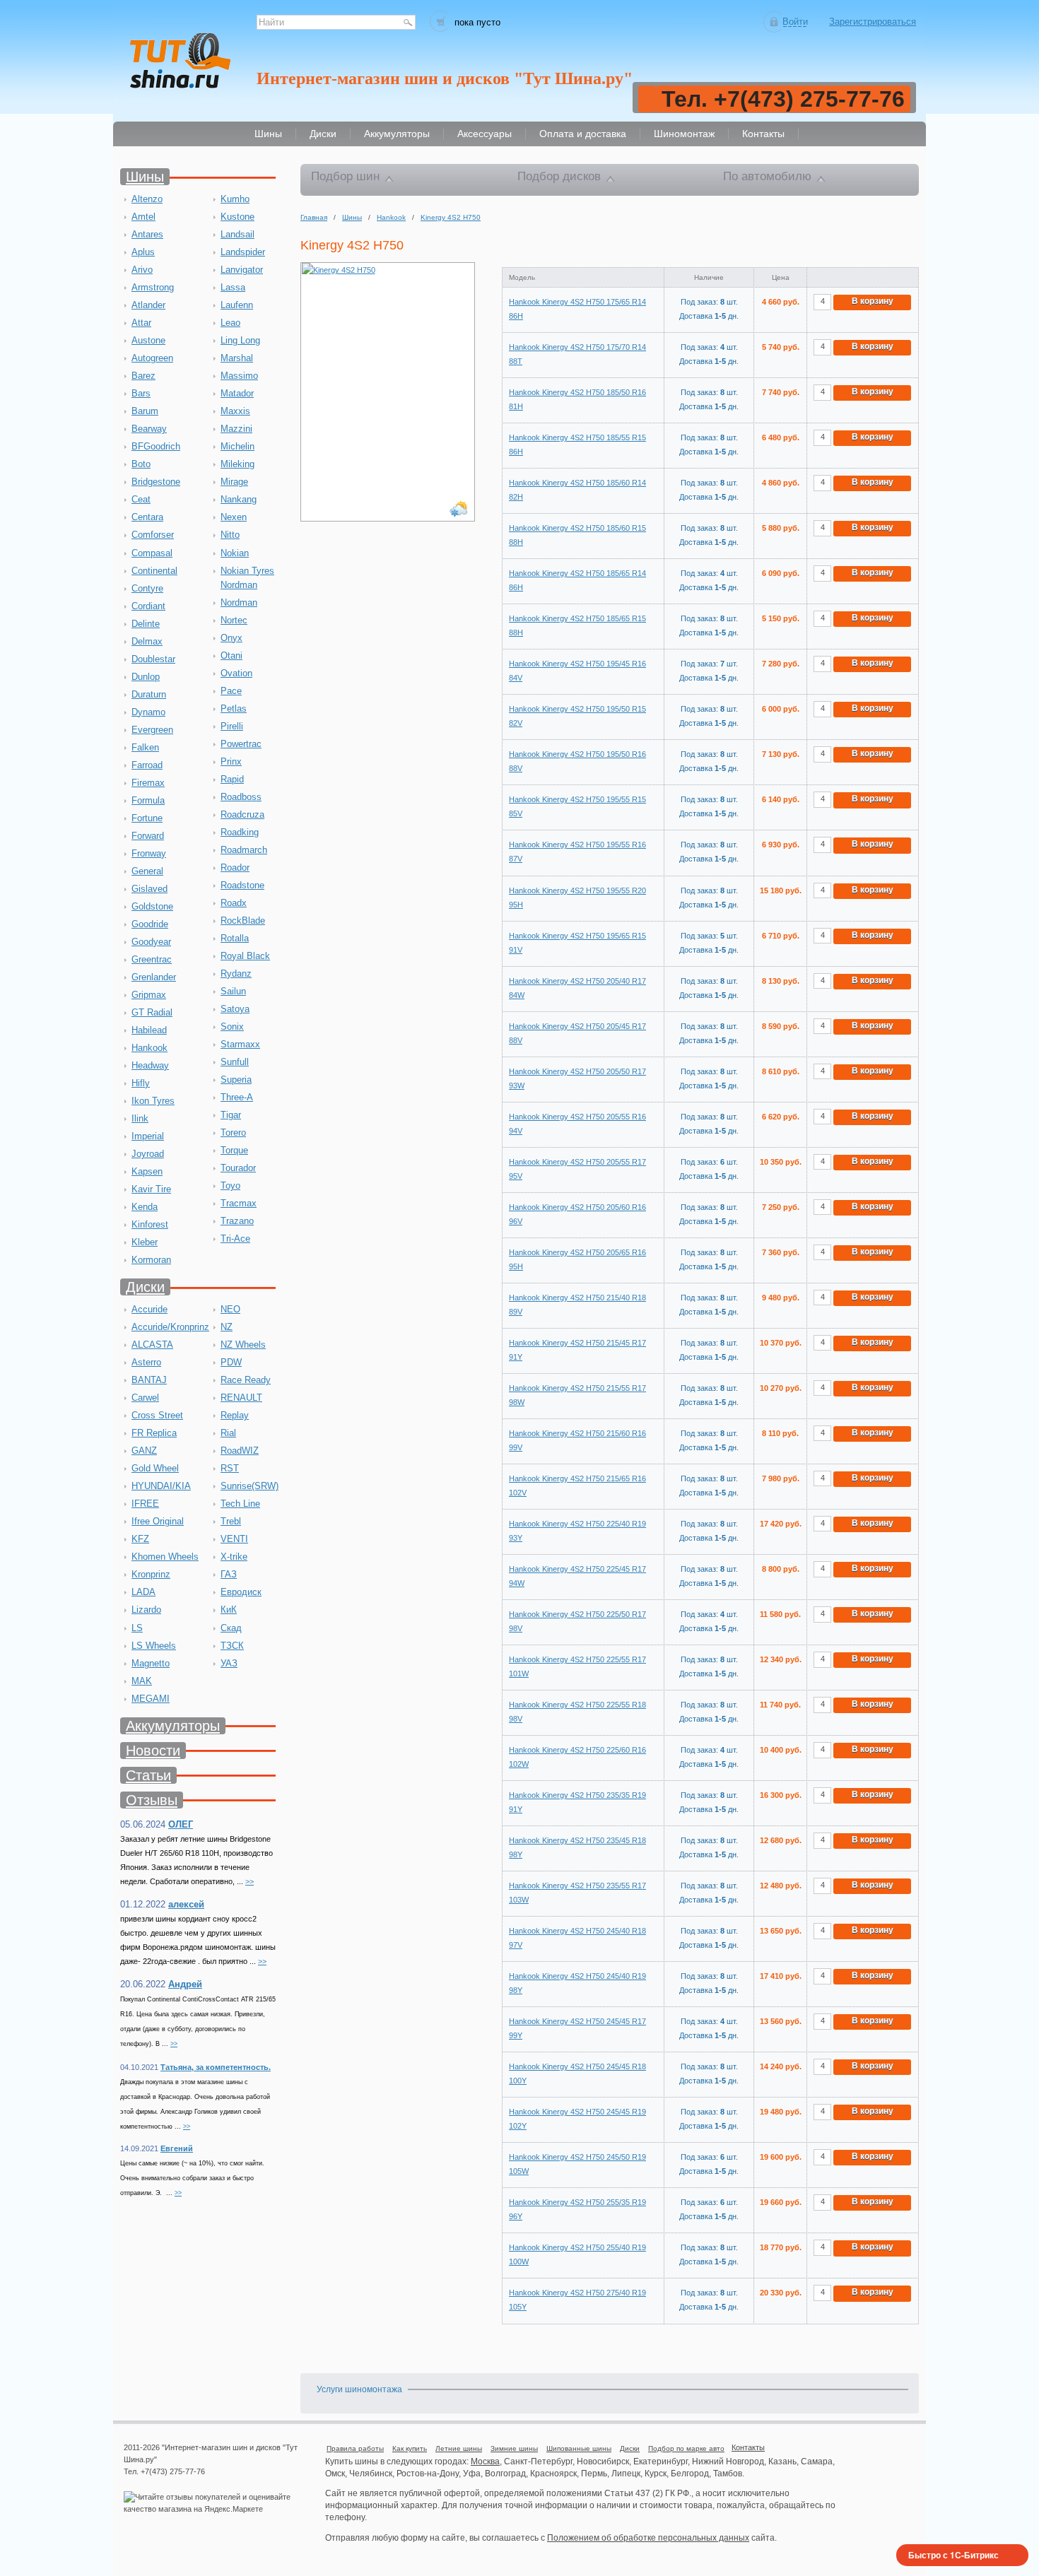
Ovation (236, 673)
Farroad (147, 765)
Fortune (147, 818)
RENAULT (241, 1398)
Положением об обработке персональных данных (648, 2538)
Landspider (243, 252)
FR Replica (154, 1433)
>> (250, 1881)
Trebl (231, 1521)
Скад (231, 1628)
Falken (145, 747)
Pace (231, 691)
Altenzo (147, 199)
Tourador (238, 1168)
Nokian (235, 553)
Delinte (146, 624)
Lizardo (146, 1610)
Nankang (239, 499)
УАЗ (229, 1663)
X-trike (234, 1557)
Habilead (149, 1030)
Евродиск (241, 1592)
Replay (235, 1415)
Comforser (153, 535)
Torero (233, 1133)
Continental (154, 571)
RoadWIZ (240, 1451)
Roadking (240, 832)
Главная (314, 217)
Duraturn (149, 694)
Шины (145, 177)
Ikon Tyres (153, 1101)
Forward (148, 836)
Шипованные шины (579, 2448)
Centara (147, 517)
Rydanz (236, 974)
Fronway (149, 853)
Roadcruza (242, 814)
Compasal (152, 553)
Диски (145, 1287)
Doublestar (153, 659)
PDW (231, 1362)
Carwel (145, 1398)
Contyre (147, 588)
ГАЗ (229, 1574)
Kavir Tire (151, 1189)
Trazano (237, 1221)
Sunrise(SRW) (250, 1486)
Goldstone (152, 906)
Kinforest (150, 1224)
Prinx (231, 761)
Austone (148, 340)
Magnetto (151, 1663)
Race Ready (246, 1380)
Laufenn (237, 305)
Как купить (410, 2448)
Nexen (234, 517)
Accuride (149, 1309)
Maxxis (235, 411)
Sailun (233, 991)
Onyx (231, 638)
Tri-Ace (235, 1239)
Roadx (234, 903)
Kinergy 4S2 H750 (451, 217)
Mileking (237, 464)
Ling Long (240, 340)
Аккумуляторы (173, 1726)
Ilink (140, 1118)
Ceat (141, 499)
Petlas (234, 708)
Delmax (147, 641)
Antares (147, 234)
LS (137, 1628)
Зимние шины (514, 2448)
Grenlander (154, 977)
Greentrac (152, 959)
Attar (141, 323)
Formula (148, 800)
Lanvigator (242, 270)
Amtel (143, 217)
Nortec (234, 620)
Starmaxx (240, 1044)
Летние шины (459, 2448)
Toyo (230, 1186)
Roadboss (241, 797)
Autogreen (152, 358)
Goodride (150, 924)
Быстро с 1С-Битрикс (953, 2555)
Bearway (149, 429)
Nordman (239, 602)
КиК (229, 1610)
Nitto (230, 535)
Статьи (148, 1775)
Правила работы (355, 2448)
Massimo (239, 376)
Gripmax (149, 995)
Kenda (145, 1207)
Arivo (142, 270)
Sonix (232, 1027)
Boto (141, 464)
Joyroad (148, 1154)
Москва (485, 2462)
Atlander (148, 305)
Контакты (748, 2447)
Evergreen (152, 730)
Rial (228, 1433)
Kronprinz (151, 1574)
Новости (153, 1751)
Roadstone (242, 885)
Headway (150, 1065)
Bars (141, 393)
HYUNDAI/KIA (161, 1486)
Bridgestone (156, 482)
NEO (230, 1309)
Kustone (237, 217)
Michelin (237, 446)
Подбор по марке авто (686, 2448)
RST (230, 1468)
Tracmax (239, 1203)
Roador (235, 868)
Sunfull (235, 1062)
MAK (142, 1681)
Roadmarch (244, 850)
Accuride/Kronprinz (170, 1327)
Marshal (237, 358)
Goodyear (151, 942)
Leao (230, 323)
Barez (143, 376)
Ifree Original (158, 1521)
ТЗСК (232, 1646)
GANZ (144, 1451)
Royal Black (245, 956)
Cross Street (157, 1415)
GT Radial (152, 1012)
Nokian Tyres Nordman (247, 578)
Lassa (233, 287)
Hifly (141, 1083)
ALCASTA (152, 1345)
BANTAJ (149, 1380)
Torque (234, 1150)
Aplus (143, 252)
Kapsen (147, 1171)
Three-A (237, 1097)
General (147, 871)
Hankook (149, 1048)
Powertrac (241, 744)
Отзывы (152, 1800)
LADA (143, 1592)
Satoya (235, 1009)
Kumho (235, 199)
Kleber (145, 1242)
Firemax (148, 783)
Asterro (146, 1362)
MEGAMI (151, 1699)
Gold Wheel (155, 1468)
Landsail (237, 234)
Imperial (148, 1136)
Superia (236, 1080)
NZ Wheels (243, 1345)
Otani (231, 655)
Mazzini (236, 429)
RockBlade (243, 921)
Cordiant (148, 606)
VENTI (234, 1539)
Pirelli (232, 726)
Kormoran (151, 1260)
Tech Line (240, 1504)
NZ (227, 1327)
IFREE (145, 1504)
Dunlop (146, 677)
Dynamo (148, 712)
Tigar (231, 1115)
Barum (145, 411)
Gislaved (149, 889)
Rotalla (235, 938)
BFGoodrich (156, 446)
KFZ (140, 1539)
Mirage (234, 482)
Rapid (232, 779)
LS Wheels (154, 1646)
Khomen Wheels (165, 1557)
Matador (237, 393)
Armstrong (153, 287)
